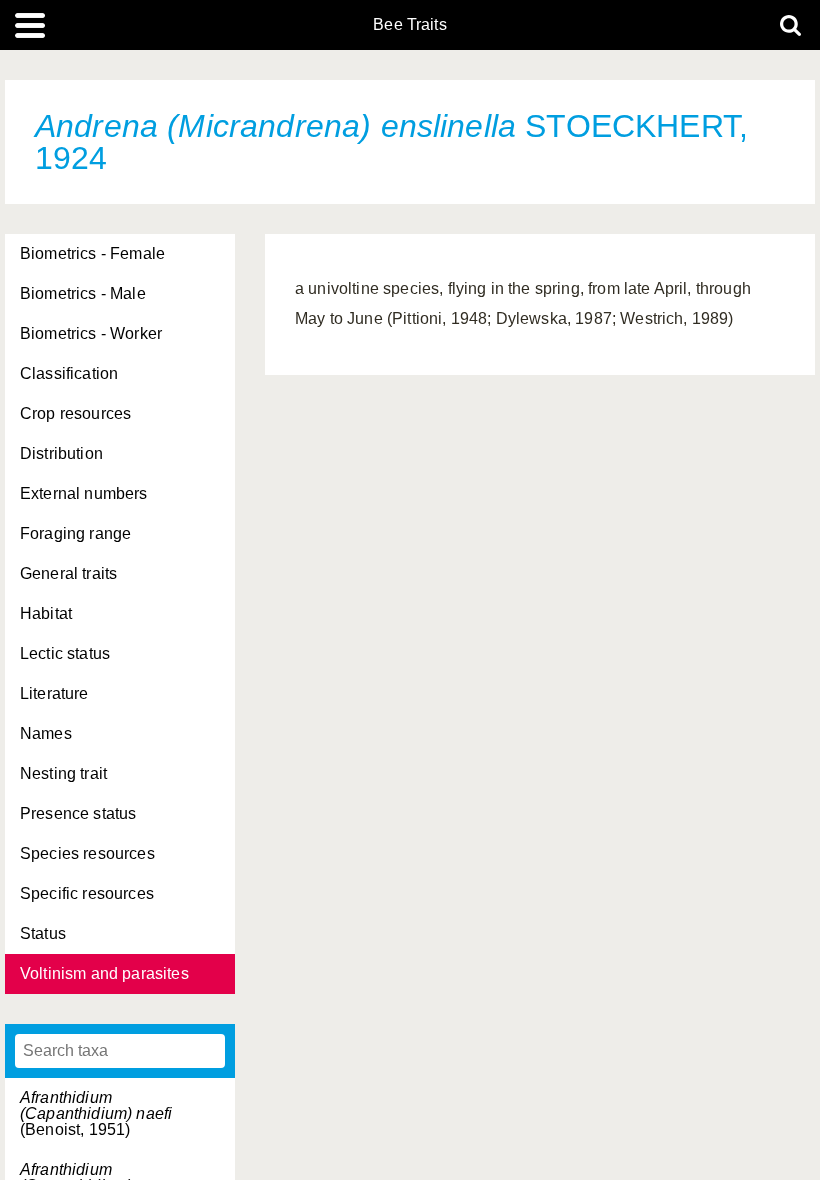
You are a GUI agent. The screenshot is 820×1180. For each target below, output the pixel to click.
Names (46, 733)
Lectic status (65, 653)
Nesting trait (63, 773)
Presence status (78, 813)
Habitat (46, 613)
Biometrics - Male (83, 293)
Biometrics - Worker (91, 333)
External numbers (84, 493)
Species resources (87, 853)
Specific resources (87, 893)
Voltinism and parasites (104, 973)
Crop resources (75, 413)
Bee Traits (410, 25)
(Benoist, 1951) (96, 1113)
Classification (69, 373)
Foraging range (75, 533)
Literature (54, 693)
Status (43, 933)
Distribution (61, 453)
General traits (68, 573)
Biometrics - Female (92, 253)
